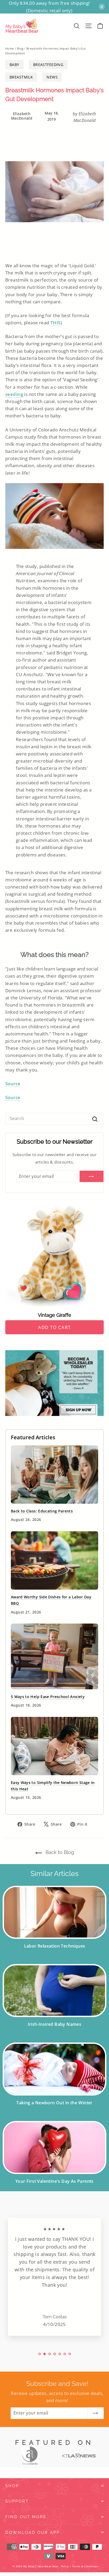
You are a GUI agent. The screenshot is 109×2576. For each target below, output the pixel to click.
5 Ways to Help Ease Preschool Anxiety (48, 1697)
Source (13, 1084)
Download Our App (33, 2532)
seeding (14, 394)
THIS (55, 323)
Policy (65, 2566)
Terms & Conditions (85, 2566)
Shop (12, 2486)
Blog (20, 48)
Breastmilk (21, 77)
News (52, 77)
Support (17, 2501)
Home (10, 48)
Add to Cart (54, 1327)
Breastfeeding (48, 65)
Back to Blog (59, 1852)
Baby (14, 65)
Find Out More (26, 2517)
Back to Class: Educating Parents (42, 1511)
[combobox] (54, 1119)
